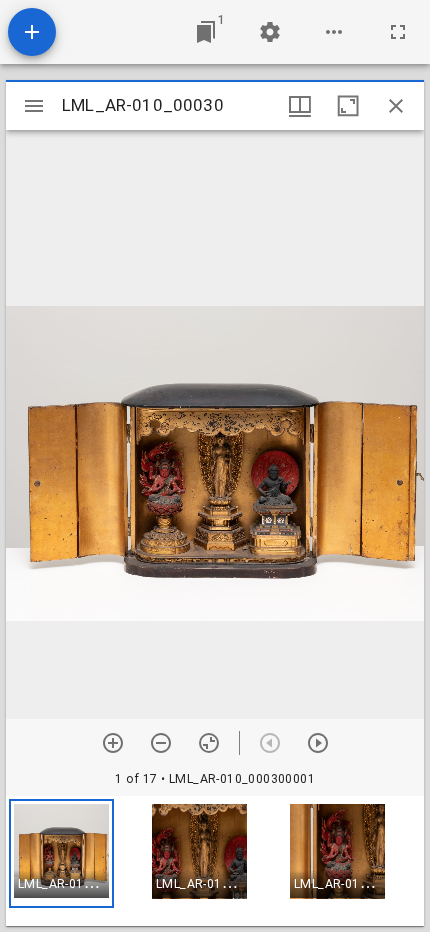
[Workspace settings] (270, 32)
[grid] (215, 861)
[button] (61, 853)
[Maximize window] (348, 106)
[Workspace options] (334, 32)
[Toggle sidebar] (34, 106)
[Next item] (318, 743)
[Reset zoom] (209, 743)
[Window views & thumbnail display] (300, 106)
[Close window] (396, 106)
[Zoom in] (113, 743)
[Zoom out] (161, 743)
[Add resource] (32, 32)
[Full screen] (398, 32)
